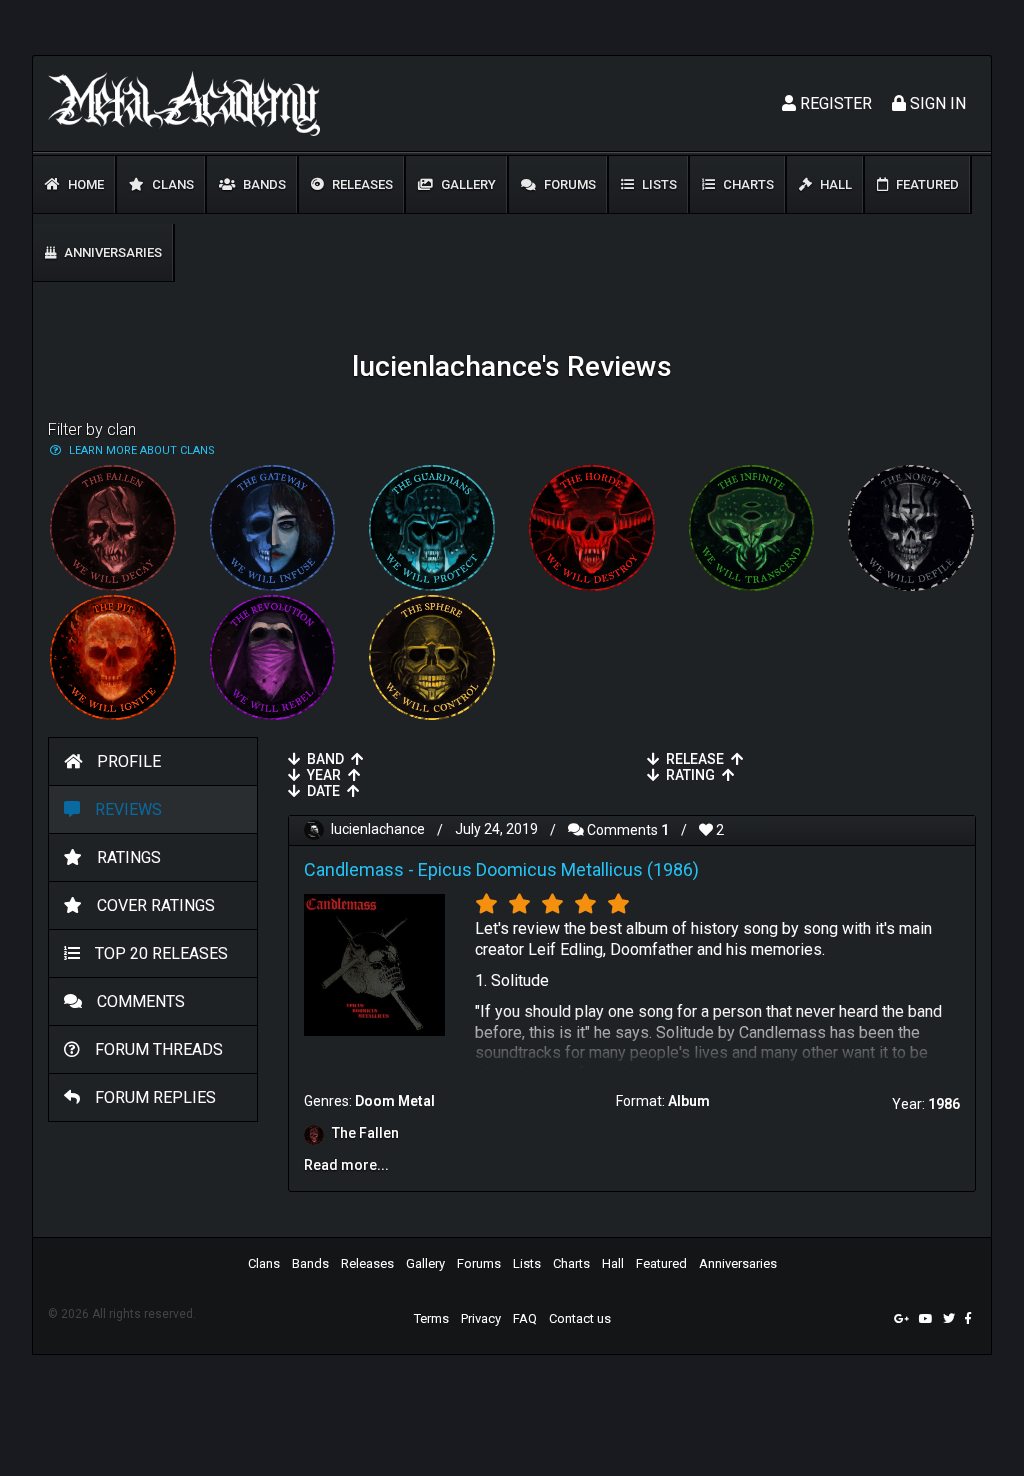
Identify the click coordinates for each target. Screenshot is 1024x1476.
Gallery (467, 184)
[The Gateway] (273, 528)
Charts (747, 184)
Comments (626, 830)
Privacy (481, 1318)
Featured (926, 184)
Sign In (936, 103)
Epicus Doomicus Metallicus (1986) (558, 869)
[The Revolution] (273, 658)
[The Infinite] (752, 528)
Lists (658, 184)
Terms (431, 1318)
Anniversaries (111, 252)
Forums (568, 184)
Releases (361, 184)
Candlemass (354, 869)
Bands (263, 184)
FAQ (525, 1318)
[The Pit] (113, 658)
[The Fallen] (113, 528)
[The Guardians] (432, 528)
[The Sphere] (432, 658)
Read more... (346, 1165)
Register (834, 103)
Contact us (580, 1318)
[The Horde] (592, 528)
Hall (834, 184)
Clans (171, 184)
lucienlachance (378, 830)
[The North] (911, 528)
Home (84, 184)
